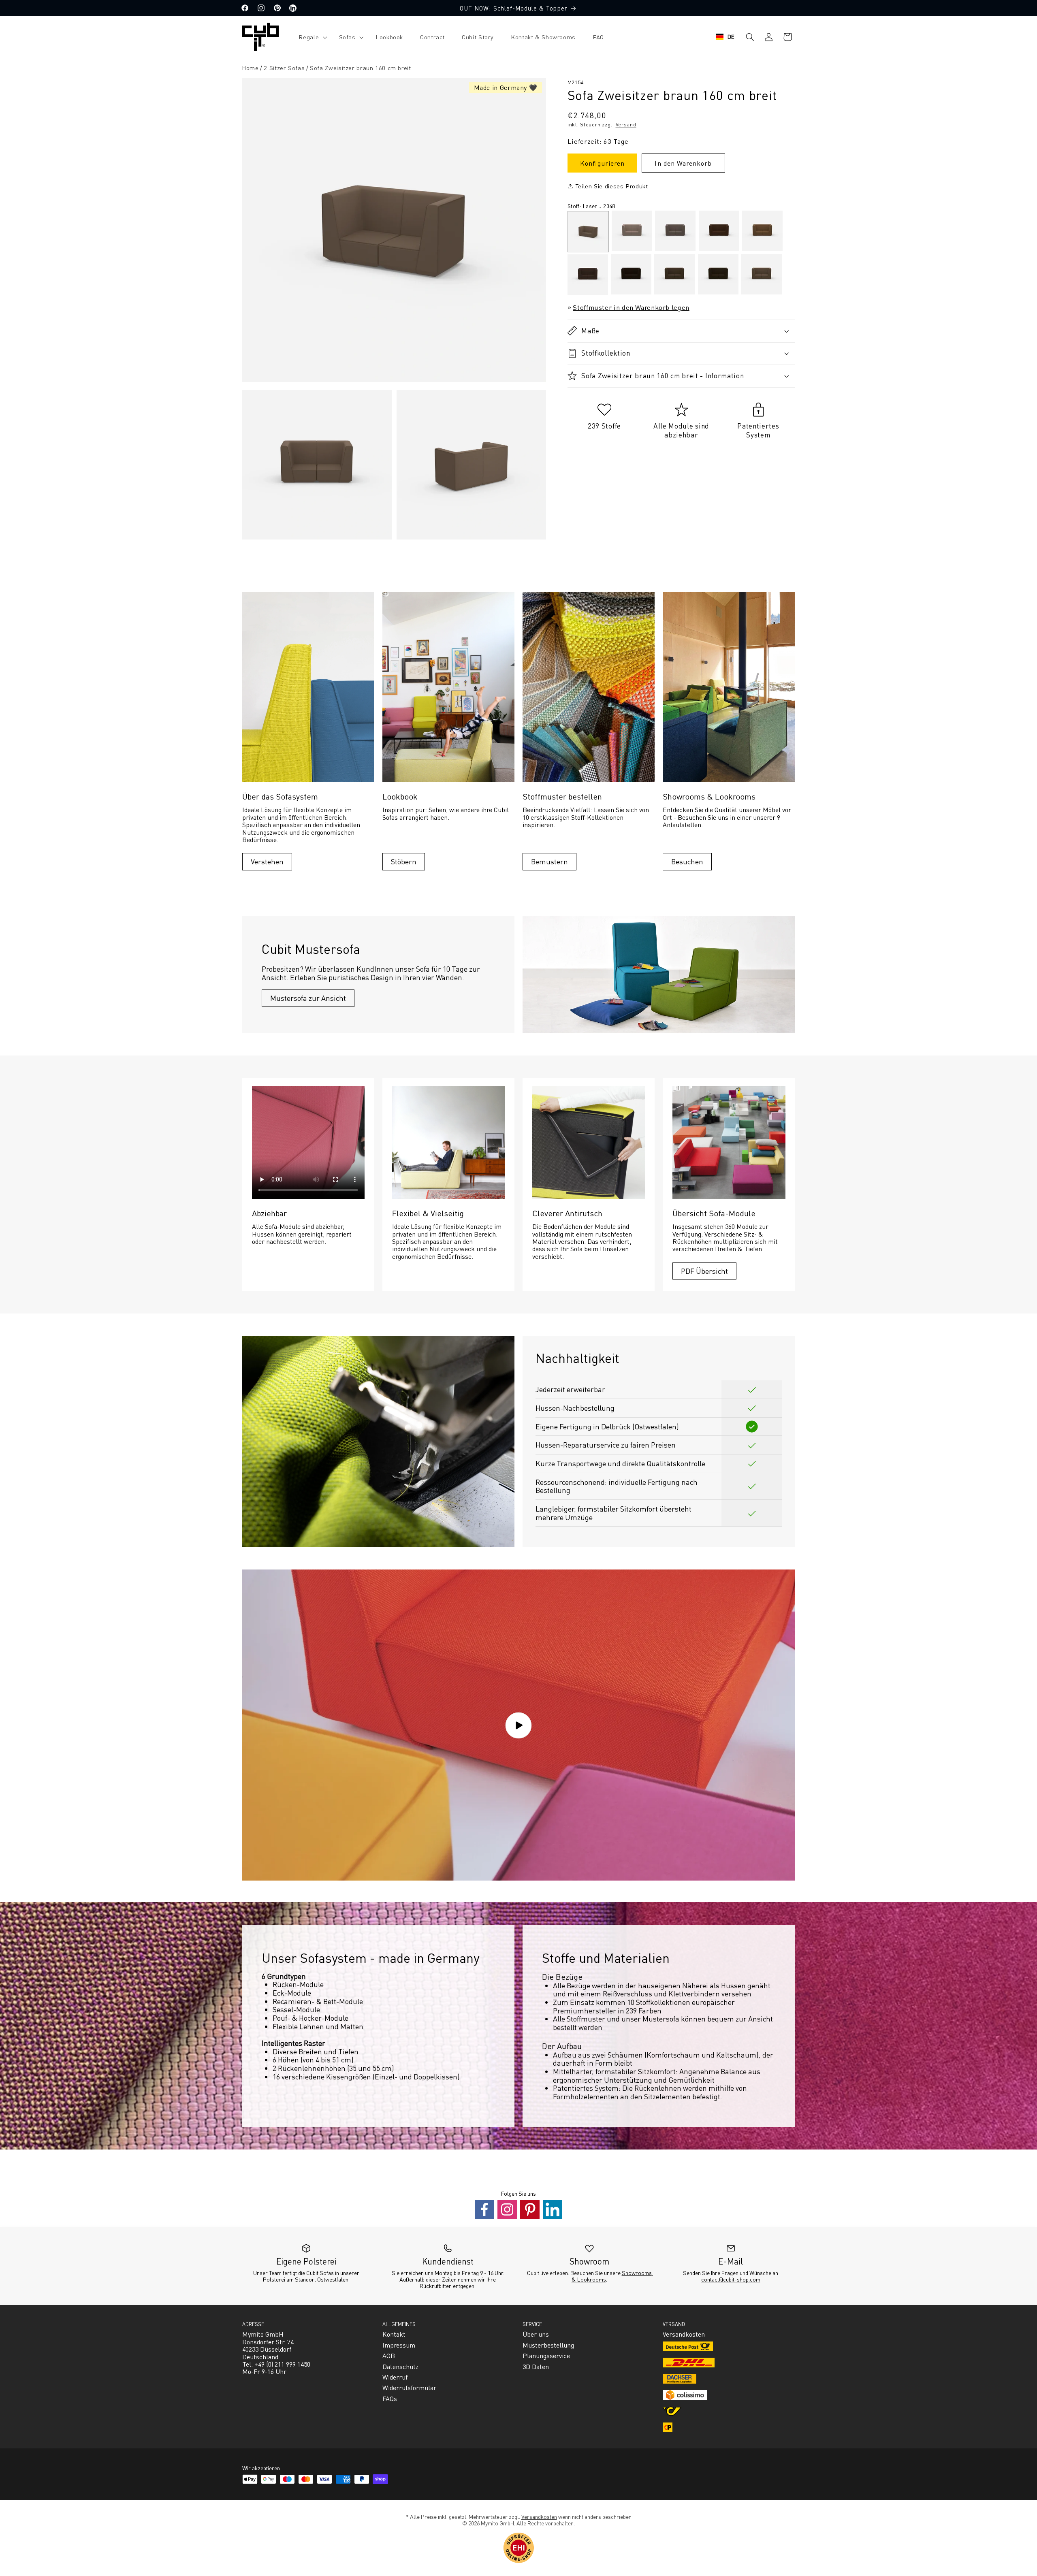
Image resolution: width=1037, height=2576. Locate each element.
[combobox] (725, 37)
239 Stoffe (604, 425)
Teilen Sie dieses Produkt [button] (612, 186)
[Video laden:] (518, 1725)
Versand (626, 124)
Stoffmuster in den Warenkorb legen (631, 307)
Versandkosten (539, 2516)
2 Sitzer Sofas (284, 68)
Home (250, 68)
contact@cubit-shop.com (731, 2279)
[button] (310, 37)
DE (731, 37)
